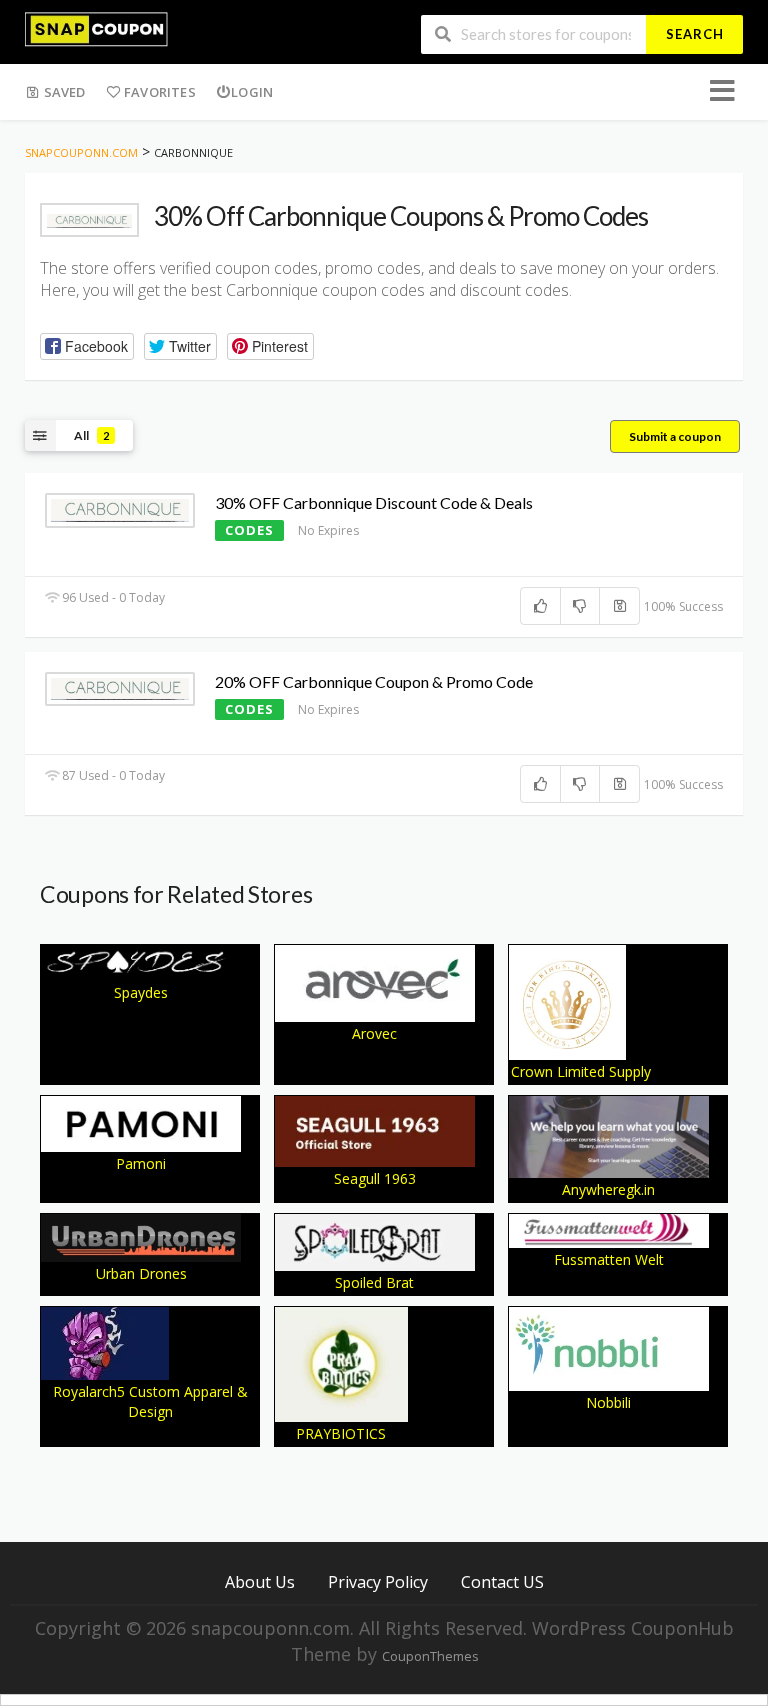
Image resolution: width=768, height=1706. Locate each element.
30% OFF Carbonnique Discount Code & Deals (374, 502)
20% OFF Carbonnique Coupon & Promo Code (374, 681)
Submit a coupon (675, 436)
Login (252, 92)
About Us (260, 1581)
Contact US (502, 1581)
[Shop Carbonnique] (89, 220)
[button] (87, 346)
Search (695, 34)
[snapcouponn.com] (96, 27)
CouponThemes (430, 1656)
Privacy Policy (378, 1581)
